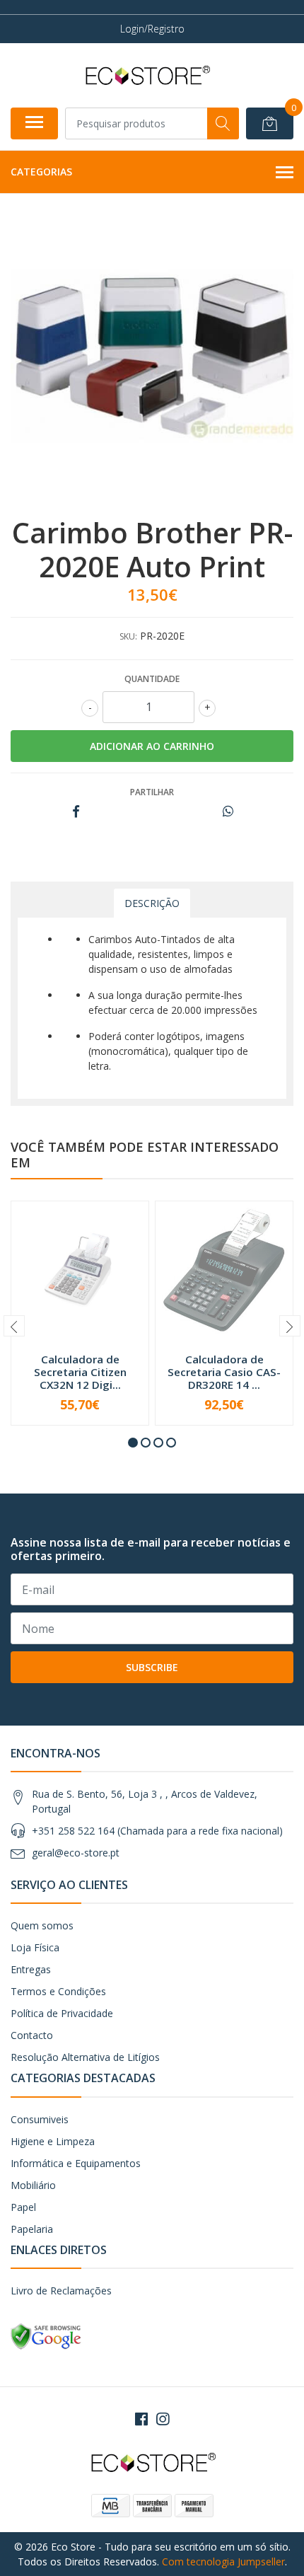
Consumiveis (40, 2119)
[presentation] (14, 1326)
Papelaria (32, 2229)
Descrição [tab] (152, 903)
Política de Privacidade (62, 2013)
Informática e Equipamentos (76, 2163)
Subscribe (152, 1667)
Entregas (31, 1969)
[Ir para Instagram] (163, 2419)
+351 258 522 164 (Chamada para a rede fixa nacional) (157, 1831)
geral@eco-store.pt (76, 1853)
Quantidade (152, 679)
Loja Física (35, 1947)
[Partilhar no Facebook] (76, 812)
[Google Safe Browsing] (46, 2336)
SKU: (128, 636)
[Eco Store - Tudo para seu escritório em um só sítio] (146, 75)
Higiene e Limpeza (53, 2141)
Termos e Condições (58, 1991)
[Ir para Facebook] (141, 2419)
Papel (23, 2207)
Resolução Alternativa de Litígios (85, 2057)
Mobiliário (33, 2185)
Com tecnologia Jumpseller (223, 2561)
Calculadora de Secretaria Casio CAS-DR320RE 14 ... (224, 1372)
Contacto (32, 2035)
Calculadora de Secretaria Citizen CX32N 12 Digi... (80, 1372)
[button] (133, 1443)
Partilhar (152, 792)
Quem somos (42, 1925)
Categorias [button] (41, 172)
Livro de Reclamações (61, 2291)
